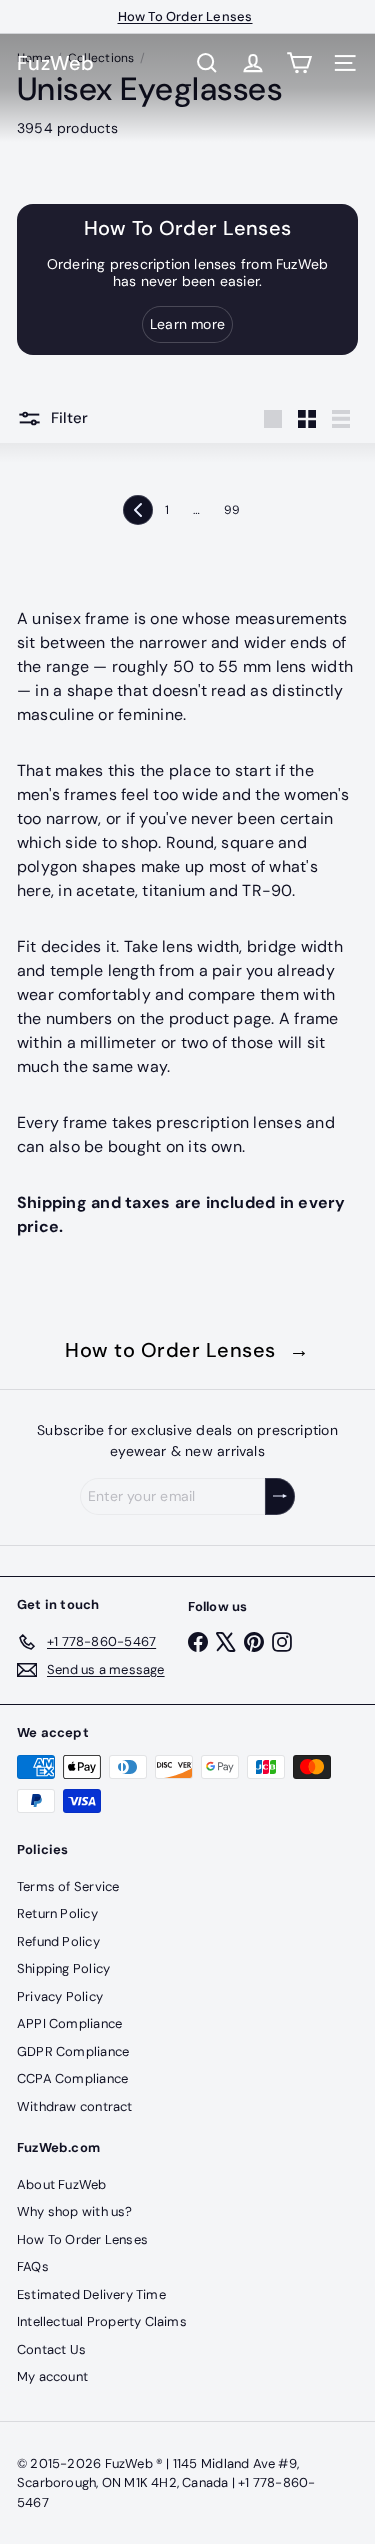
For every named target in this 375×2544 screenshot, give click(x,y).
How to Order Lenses (187, 1350)
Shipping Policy (63, 1968)
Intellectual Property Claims (102, 2321)
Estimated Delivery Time (91, 2294)
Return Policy (57, 1913)
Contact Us (51, 2349)
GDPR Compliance (73, 2051)
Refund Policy (58, 1941)
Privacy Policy (60, 1996)
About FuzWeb (62, 2184)
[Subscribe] (280, 1496)
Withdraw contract (75, 2106)
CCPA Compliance (72, 2078)
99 (232, 510)
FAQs (33, 2266)
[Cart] (299, 63)
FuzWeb (56, 63)
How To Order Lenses (185, 16)
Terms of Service (68, 1886)
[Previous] (138, 510)
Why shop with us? (75, 2211)
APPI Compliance (69, 2023)
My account (52, 2376)
